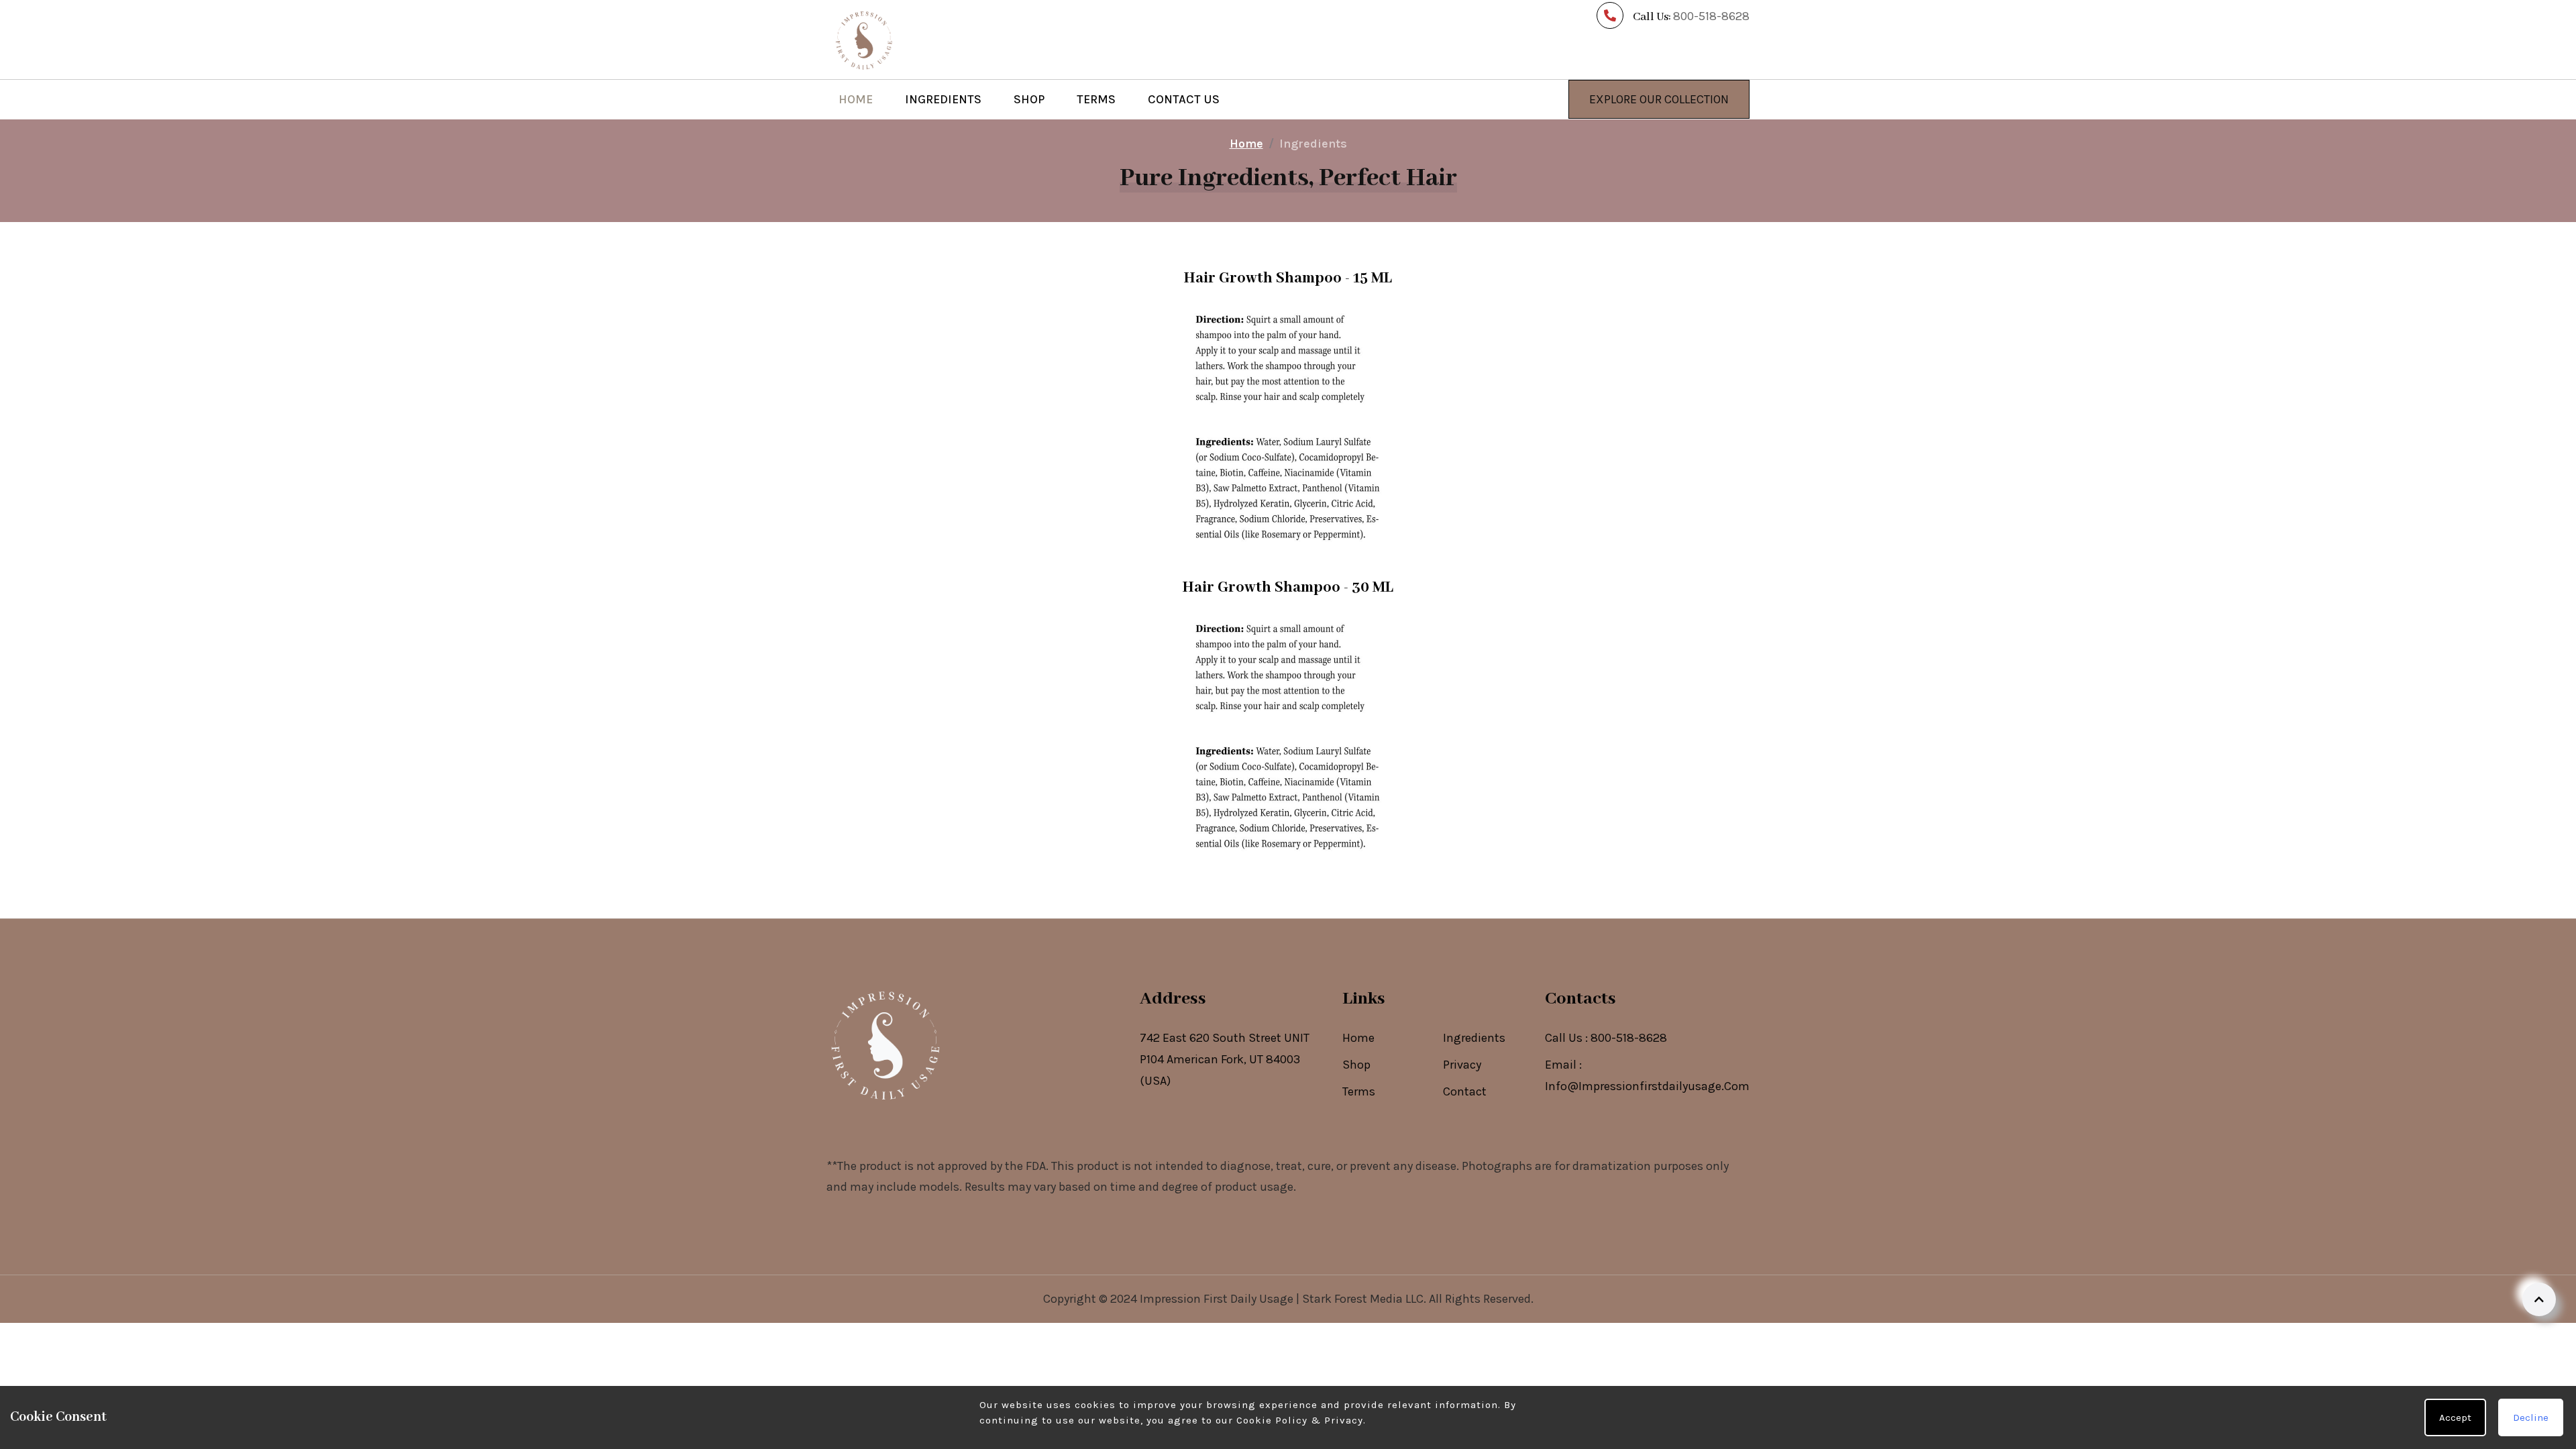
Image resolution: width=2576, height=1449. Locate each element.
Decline (2531, 1417)
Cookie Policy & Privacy (1300, 1420)
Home (856, 99)
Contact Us (1184, 99)
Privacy (1462, 1065)
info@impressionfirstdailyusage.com (1647, 1086)
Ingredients (943, 99)
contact (1465, 1091)
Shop (1029, 99)
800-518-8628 (1629, 1038)
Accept (2455, 1417)
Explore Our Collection (1659, 99)
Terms (1096, 99)
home (1246, 144)
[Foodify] (863, 38)
